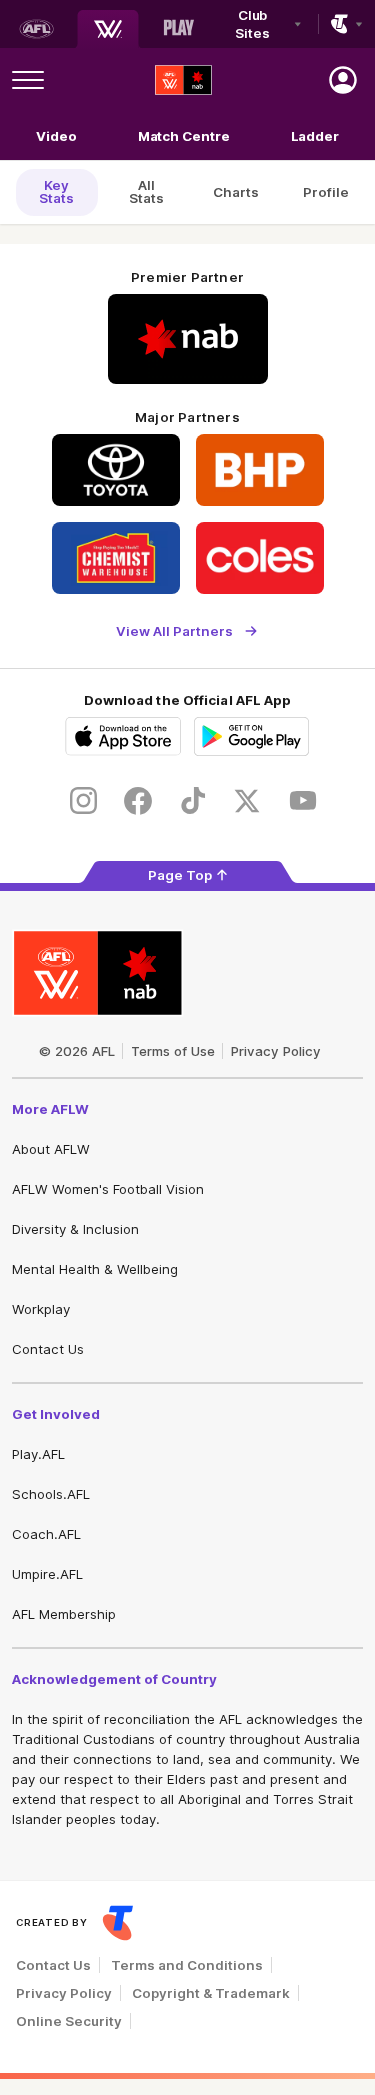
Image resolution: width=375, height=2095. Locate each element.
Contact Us (48, 1349)
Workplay (41, 1309)
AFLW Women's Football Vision (108, 1189)
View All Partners (174, 630)
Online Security (69, 2021)
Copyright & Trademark (211, 1993)
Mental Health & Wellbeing (95, 1269)
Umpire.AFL (47, 1574)
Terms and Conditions (187, 1965)
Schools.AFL (51, 1494)
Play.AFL (38, 1454)
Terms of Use (173, 1051)
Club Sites (252, 24)
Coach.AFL (46, 1534)
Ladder (315, 136)
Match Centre (184, 136)
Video (56, 136)
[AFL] (36, 29)
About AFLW (51, 1149)
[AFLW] (108, 29)
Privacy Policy (276, 1051)
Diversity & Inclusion (75, 1229)
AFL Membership (64, 1614)
